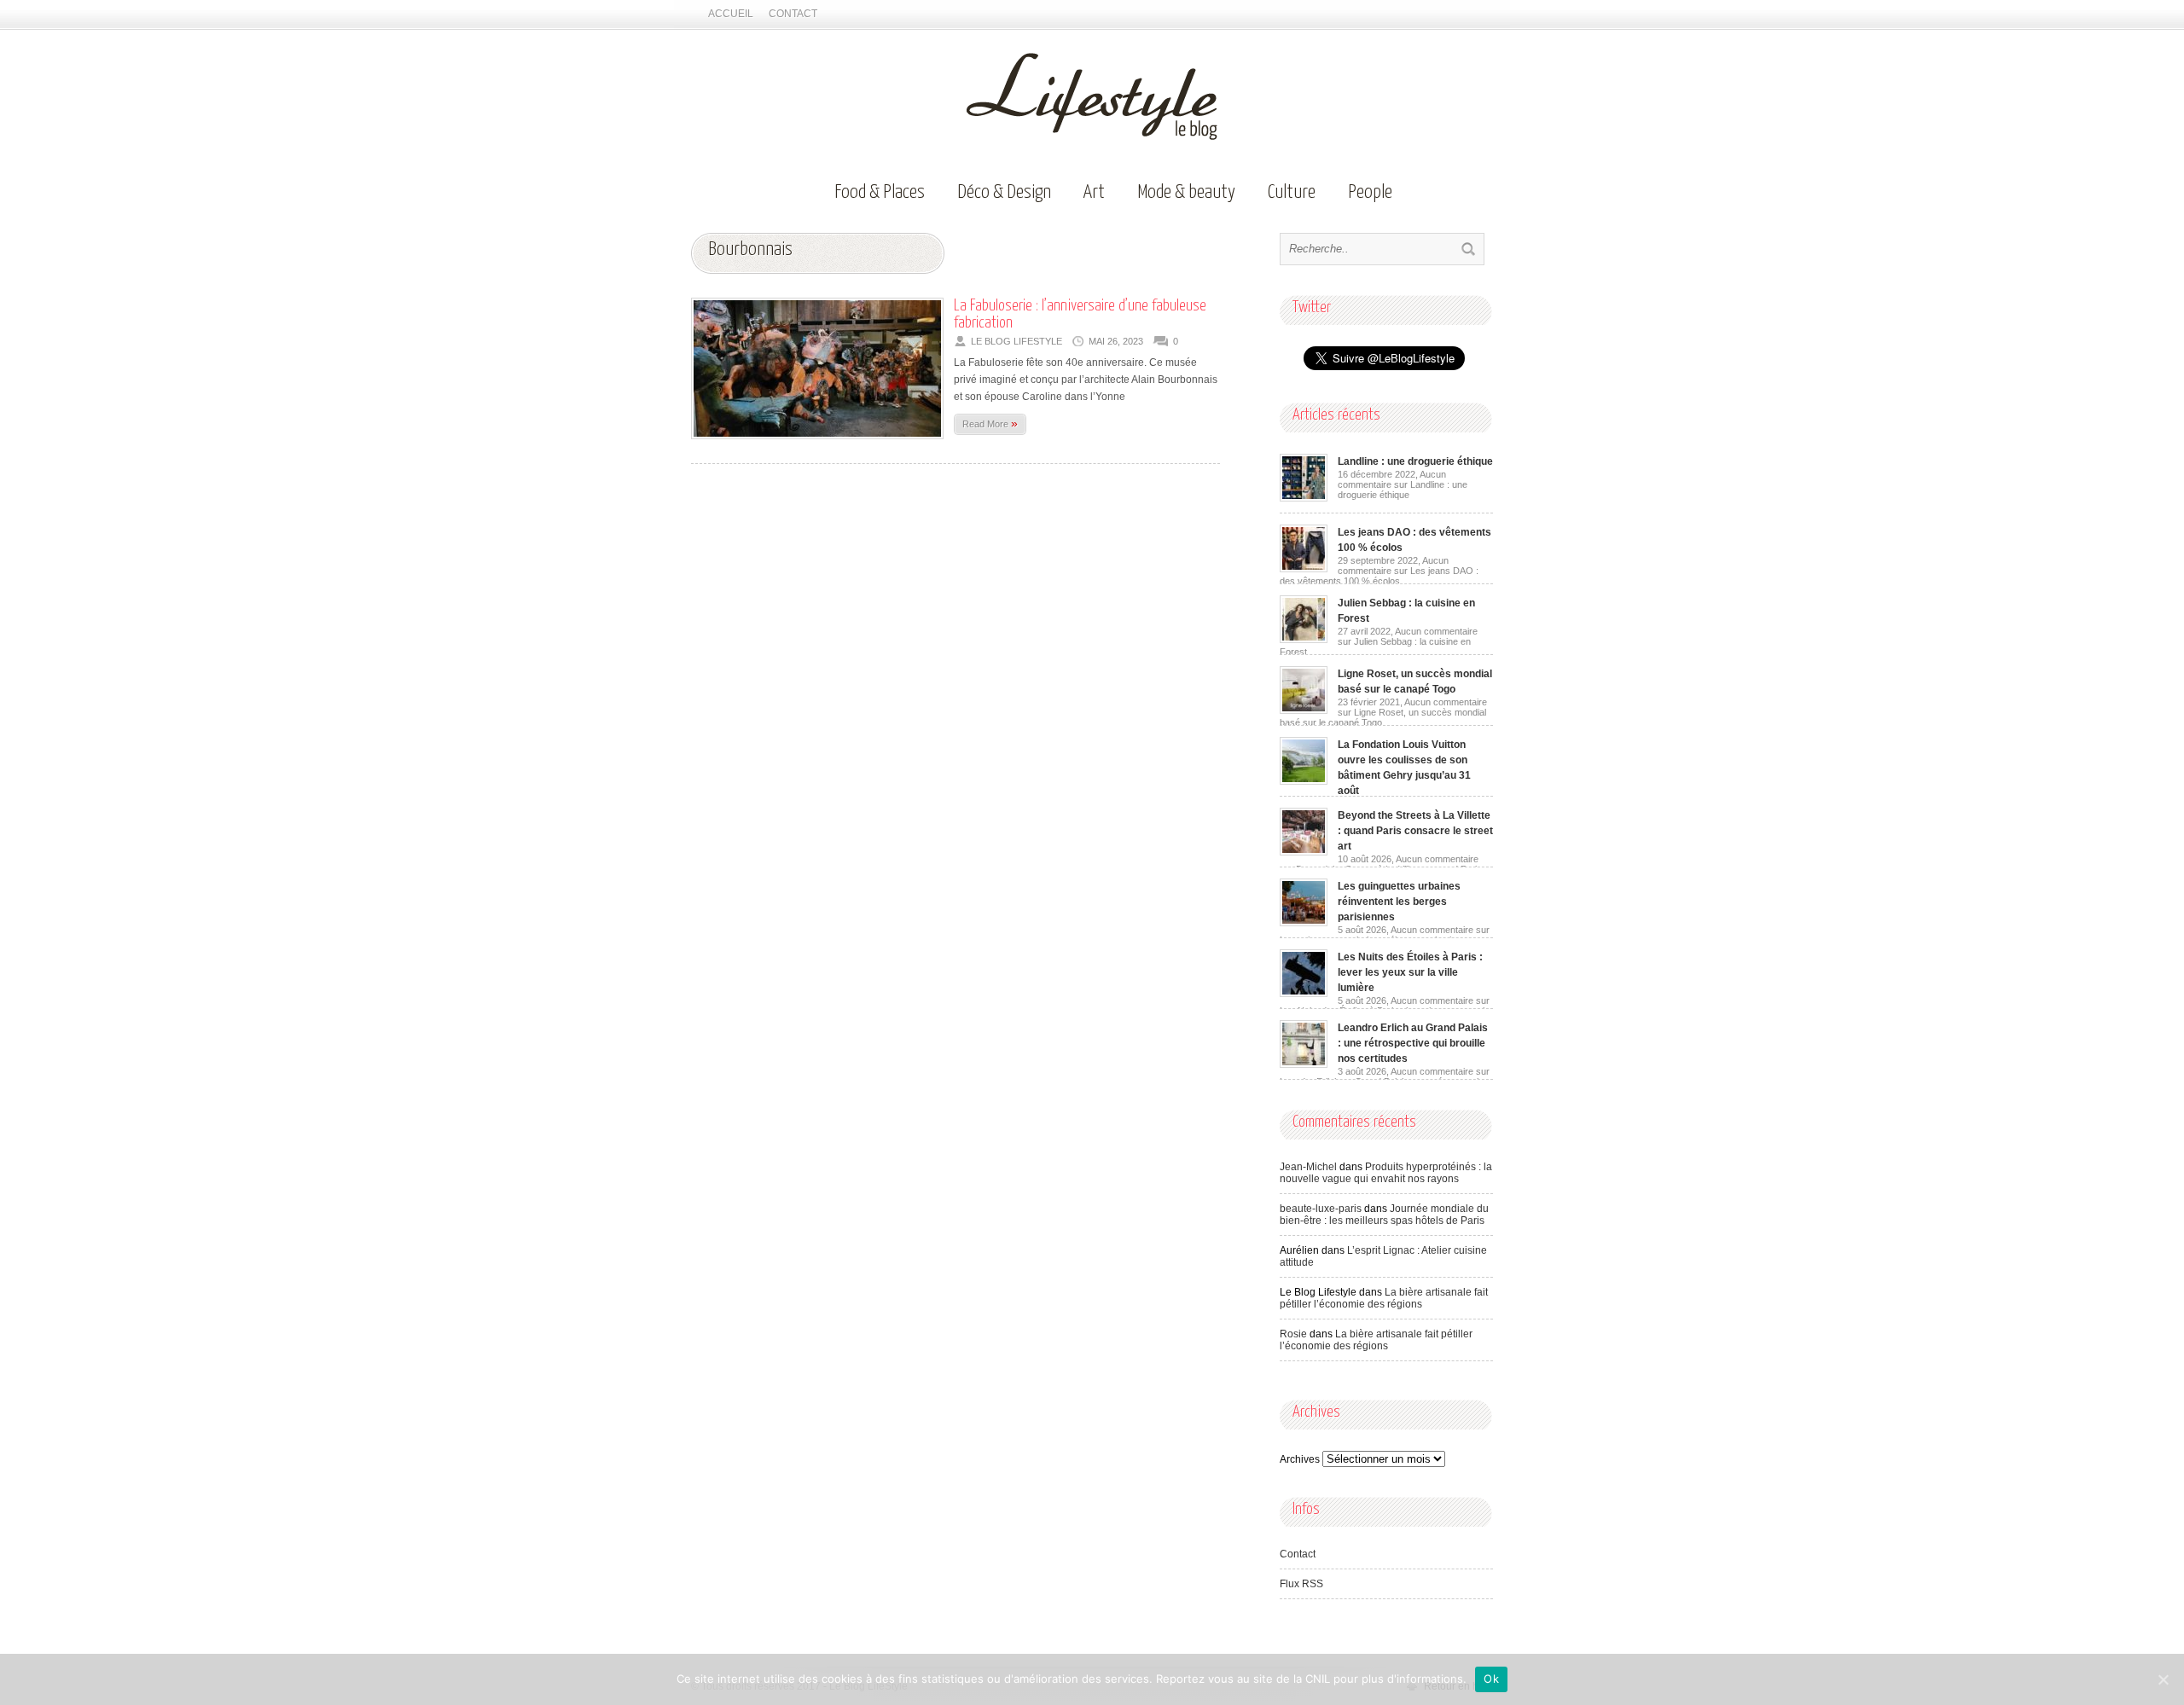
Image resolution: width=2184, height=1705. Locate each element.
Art (1094, 192)
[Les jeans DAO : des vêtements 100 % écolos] (1304, 569)
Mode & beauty (1186, 192)
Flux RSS (1301, 1584)
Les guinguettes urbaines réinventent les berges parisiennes (1399, 902)
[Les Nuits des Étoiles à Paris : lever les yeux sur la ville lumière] (1304, 994)
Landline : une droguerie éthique (1415, 461)
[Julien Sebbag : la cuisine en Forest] (1304, 640)
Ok (1491, 1679)
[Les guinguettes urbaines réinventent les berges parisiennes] (1304, 923)
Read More (990, 423)
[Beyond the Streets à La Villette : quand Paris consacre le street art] (1304, 852)
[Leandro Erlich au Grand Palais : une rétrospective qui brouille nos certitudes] (1304, 1064)
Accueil (731, 14)
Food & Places (880, 192)
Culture (1292, 192)
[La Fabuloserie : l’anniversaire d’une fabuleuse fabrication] (817, 444)
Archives (1300, 1459)
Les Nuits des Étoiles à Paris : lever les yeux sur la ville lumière (1410, 972)
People (1370, 192)
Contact (793, 14)
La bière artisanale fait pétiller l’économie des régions (1384, 1298)
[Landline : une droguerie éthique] (1304, 498)
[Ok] (2163, 1679)
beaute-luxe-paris (1321, 1209)
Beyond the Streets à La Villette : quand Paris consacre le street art (1415, 831)
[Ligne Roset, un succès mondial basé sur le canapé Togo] (1304, 710)
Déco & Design (1004, 192)
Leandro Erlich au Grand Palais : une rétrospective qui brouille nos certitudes (1413, 1043)
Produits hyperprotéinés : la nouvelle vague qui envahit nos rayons (1386, 1173)
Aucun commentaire (1403, 484)
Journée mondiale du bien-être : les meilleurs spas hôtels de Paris (1384, 1215)
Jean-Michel (1308, 1167)
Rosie (1293, 1334)
